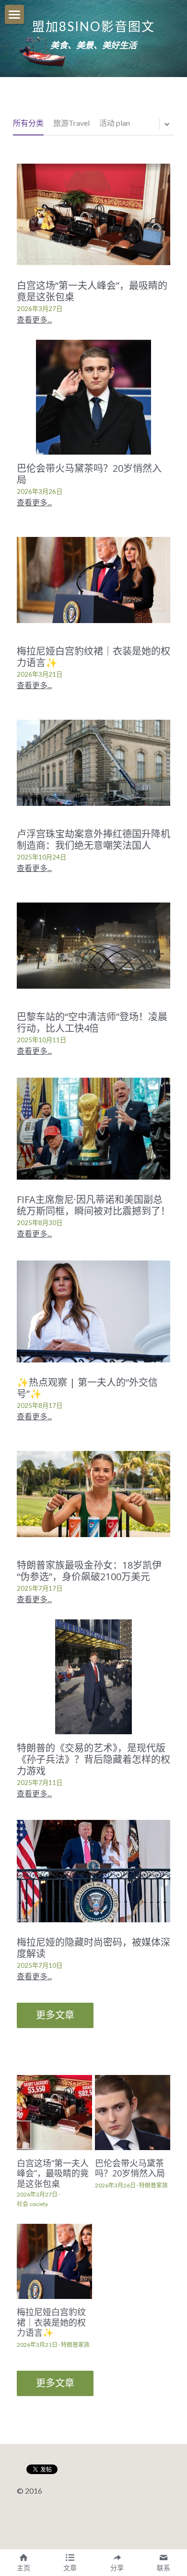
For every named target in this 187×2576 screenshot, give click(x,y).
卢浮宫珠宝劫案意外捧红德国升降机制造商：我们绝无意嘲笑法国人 (93, 840)
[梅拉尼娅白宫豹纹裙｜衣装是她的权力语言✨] (93, 580)
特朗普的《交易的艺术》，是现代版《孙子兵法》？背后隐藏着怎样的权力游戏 (93, 1759)
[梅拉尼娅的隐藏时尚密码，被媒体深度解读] (93, 1871)
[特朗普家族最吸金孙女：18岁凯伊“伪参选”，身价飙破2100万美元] (93, 1494)
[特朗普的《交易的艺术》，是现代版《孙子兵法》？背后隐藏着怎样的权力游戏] (93, 1677)
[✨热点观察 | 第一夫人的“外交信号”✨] (93, 1311)
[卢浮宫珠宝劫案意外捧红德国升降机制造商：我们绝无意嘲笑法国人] (93, 763)
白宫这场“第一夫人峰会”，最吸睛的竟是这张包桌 (92, 291)
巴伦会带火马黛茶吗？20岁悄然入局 (89, 474)
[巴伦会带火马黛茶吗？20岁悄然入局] (93, 397)
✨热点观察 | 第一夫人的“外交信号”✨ (87, 1388)
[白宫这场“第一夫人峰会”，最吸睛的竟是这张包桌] (93, 214)
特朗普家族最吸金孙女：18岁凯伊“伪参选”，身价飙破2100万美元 (89, 1571)
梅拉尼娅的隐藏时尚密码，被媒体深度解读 (93, 1947)
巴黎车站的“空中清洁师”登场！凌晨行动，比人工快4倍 (92, 1022)
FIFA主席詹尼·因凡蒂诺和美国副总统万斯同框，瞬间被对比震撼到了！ (93, 1205)
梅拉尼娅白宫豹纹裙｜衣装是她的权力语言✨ (93, 657)
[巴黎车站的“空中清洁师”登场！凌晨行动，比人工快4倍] (93, 946)
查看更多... (34, 319)
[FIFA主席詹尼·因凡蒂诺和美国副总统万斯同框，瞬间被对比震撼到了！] (93, 1128)
